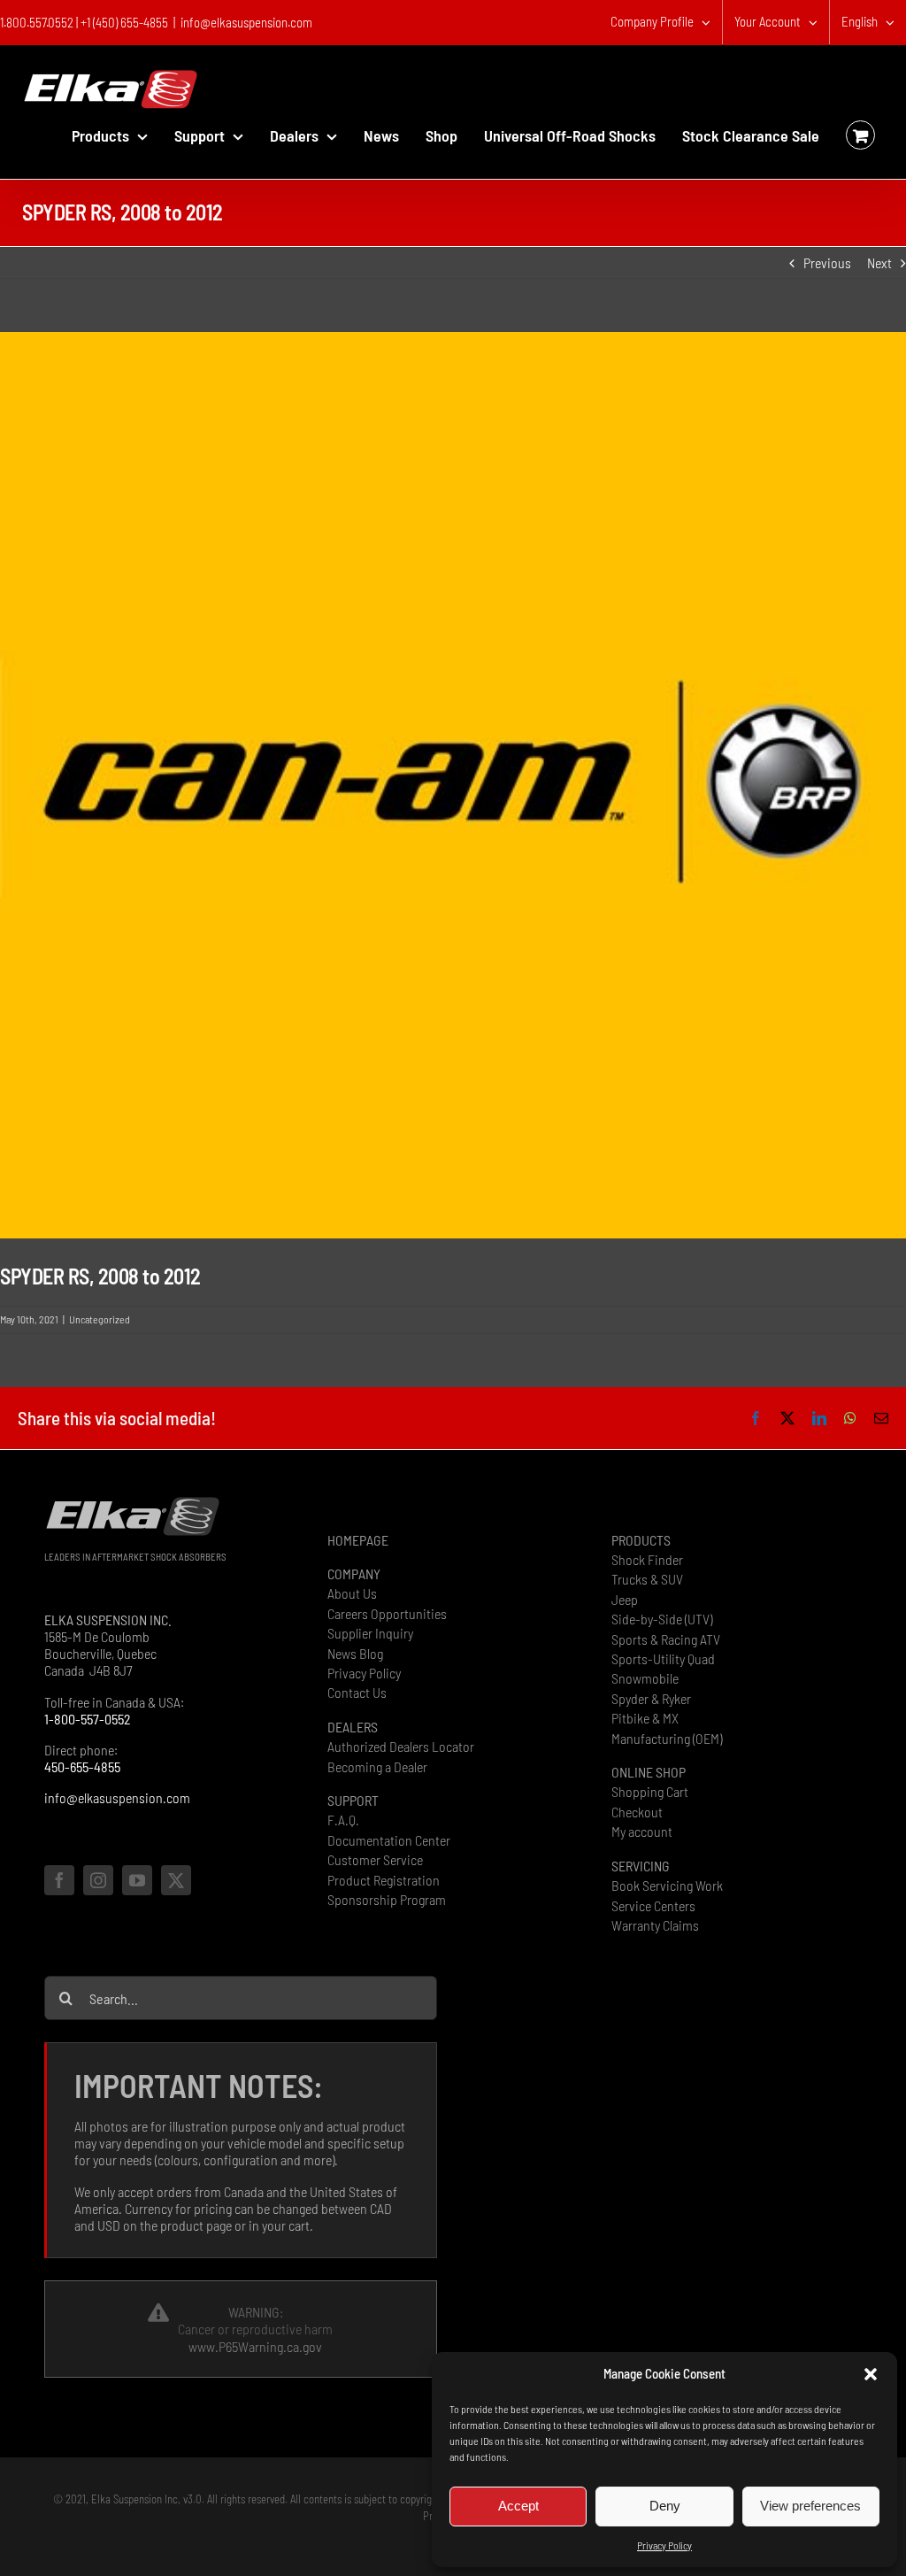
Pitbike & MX (645, 1718)
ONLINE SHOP (649, 1772)
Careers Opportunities (387, 1613)
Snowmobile (645, 1678)
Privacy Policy (664, 2545)
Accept (518, 2506)
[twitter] (176, 1880)
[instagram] (98, 1880)
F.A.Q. (343, 1820)
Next (879, 262)
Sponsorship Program (387, 1899)
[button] (871, 2374)
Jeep (625, 1599)
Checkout (637, 1812)
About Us (352, 1593)
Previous (827, 262)
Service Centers (653, 1905)
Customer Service (375, 1859)
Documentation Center (389, 1840)
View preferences (810, 2506)
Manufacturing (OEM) (667, 1738)
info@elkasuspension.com (246, 22)
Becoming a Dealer (377, 1766)
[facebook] (59, 1880)
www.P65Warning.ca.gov (255, 2346)
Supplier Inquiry (370, 1633)
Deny (665, 2506)
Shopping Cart (650, 1791)
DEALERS (353, 1727)
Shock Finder (647, 1559)
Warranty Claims (655, 1925)
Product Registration (384, 1880)
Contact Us (357, 1692)
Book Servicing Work (667, 1885)
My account (642, 1831)
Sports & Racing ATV (666, 1639)
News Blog (355, 1653)
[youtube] (137, 1880)
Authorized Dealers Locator (401, 1746)
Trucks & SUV (647, 1579)
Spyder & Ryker (651, 1698)
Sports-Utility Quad (663, 1658)
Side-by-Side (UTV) (662, 1619)
